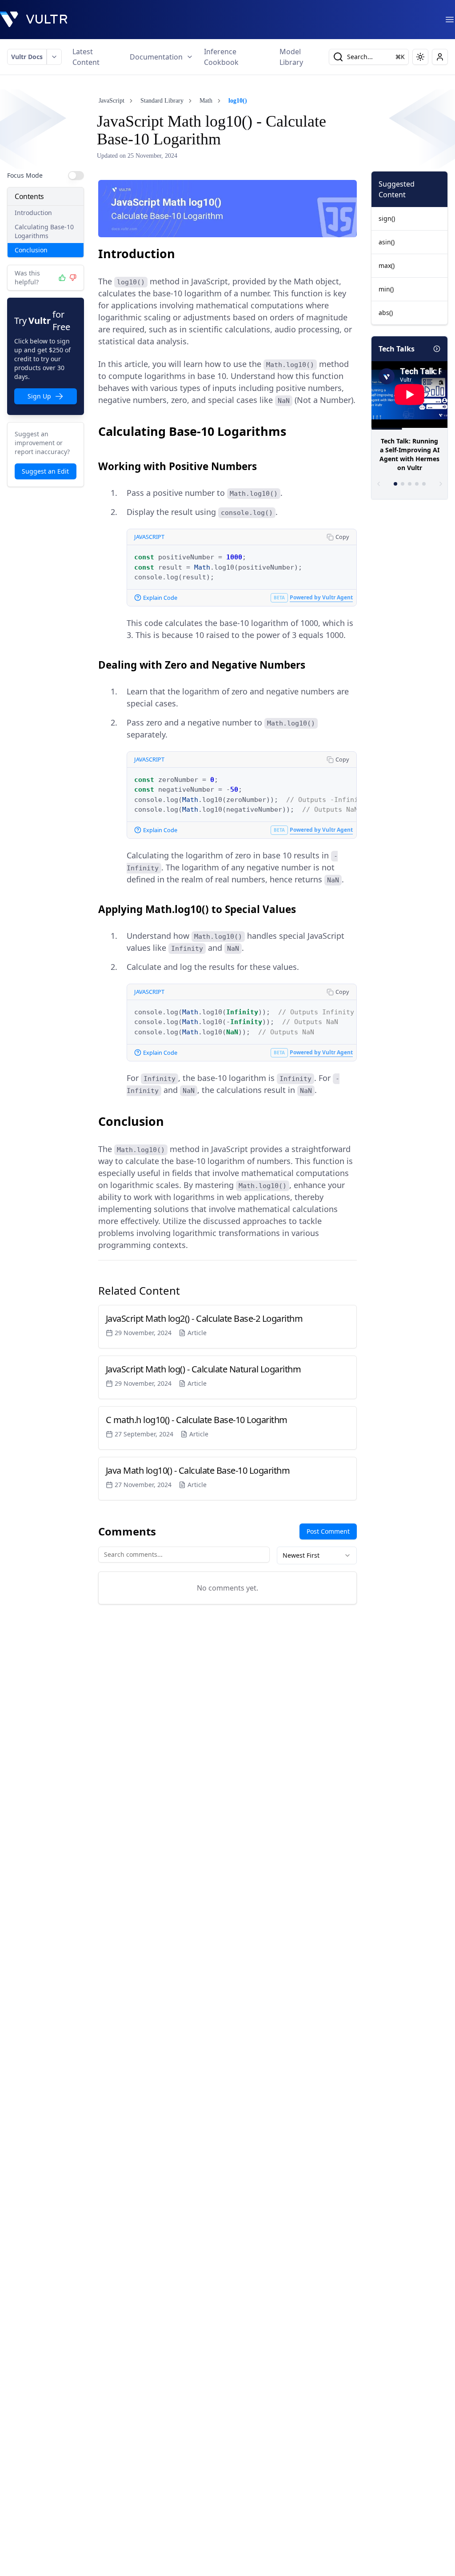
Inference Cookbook (221, 57)
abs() (386, 313)
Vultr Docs (27, 57)
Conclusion (31, 250)
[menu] (450, 20)
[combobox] (317, 1555)
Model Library (291, 57)
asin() (387, 242)
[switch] (76, 175)
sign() (387, 218)
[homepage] (34, 20)
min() (386, 289)
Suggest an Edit (45, 471)
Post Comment (328, 1531)
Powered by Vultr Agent (321, 597)
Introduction (33, 213)
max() (387, 265)
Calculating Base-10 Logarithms (44, 231)
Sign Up (39, 396)
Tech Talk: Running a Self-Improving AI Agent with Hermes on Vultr (409, 454)
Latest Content (86, 57)
